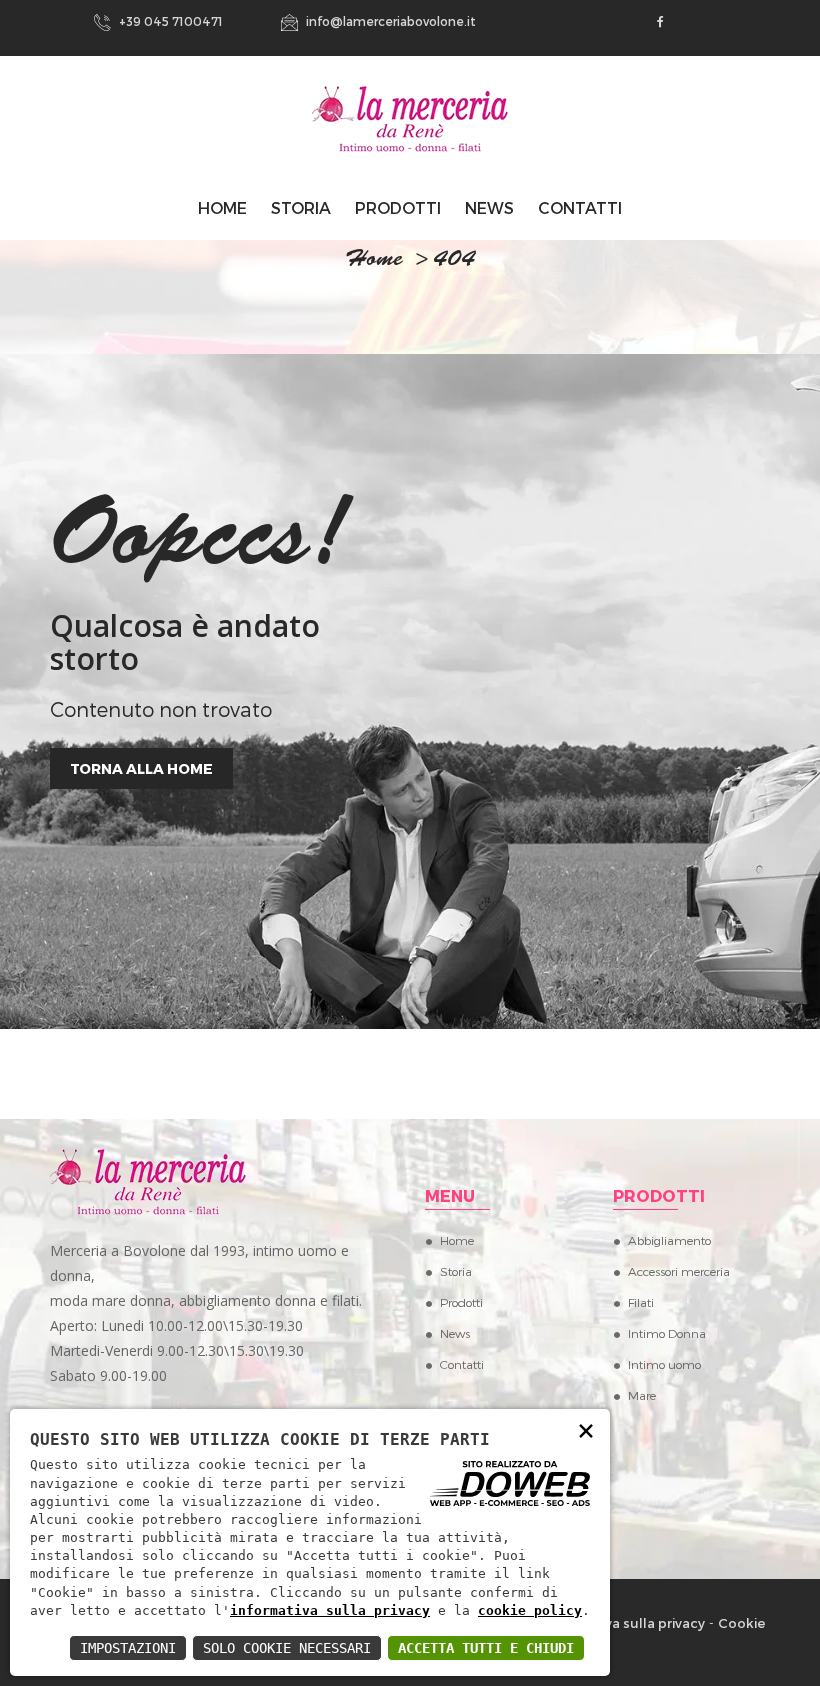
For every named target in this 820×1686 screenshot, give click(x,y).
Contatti (580, 207)
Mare (642, 1395)
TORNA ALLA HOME (141, 768)
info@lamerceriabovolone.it (389, 21)
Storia (301, 207)
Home (457, 1240)
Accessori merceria (679, 1271)
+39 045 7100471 (169, 21)
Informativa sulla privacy (624, 1623)
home (374, 261)
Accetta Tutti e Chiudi (486, 1648)
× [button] (586, 1429)
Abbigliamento (669, 1240)
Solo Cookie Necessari (287, 1648)
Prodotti (398, 207)
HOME (222, 207)
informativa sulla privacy (330, 1610)
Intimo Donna (667, 1333)
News (489, 207)
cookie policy (530, 1610)
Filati (641, 1302)
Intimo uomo (664, 1364)
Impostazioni (128, 1648)
